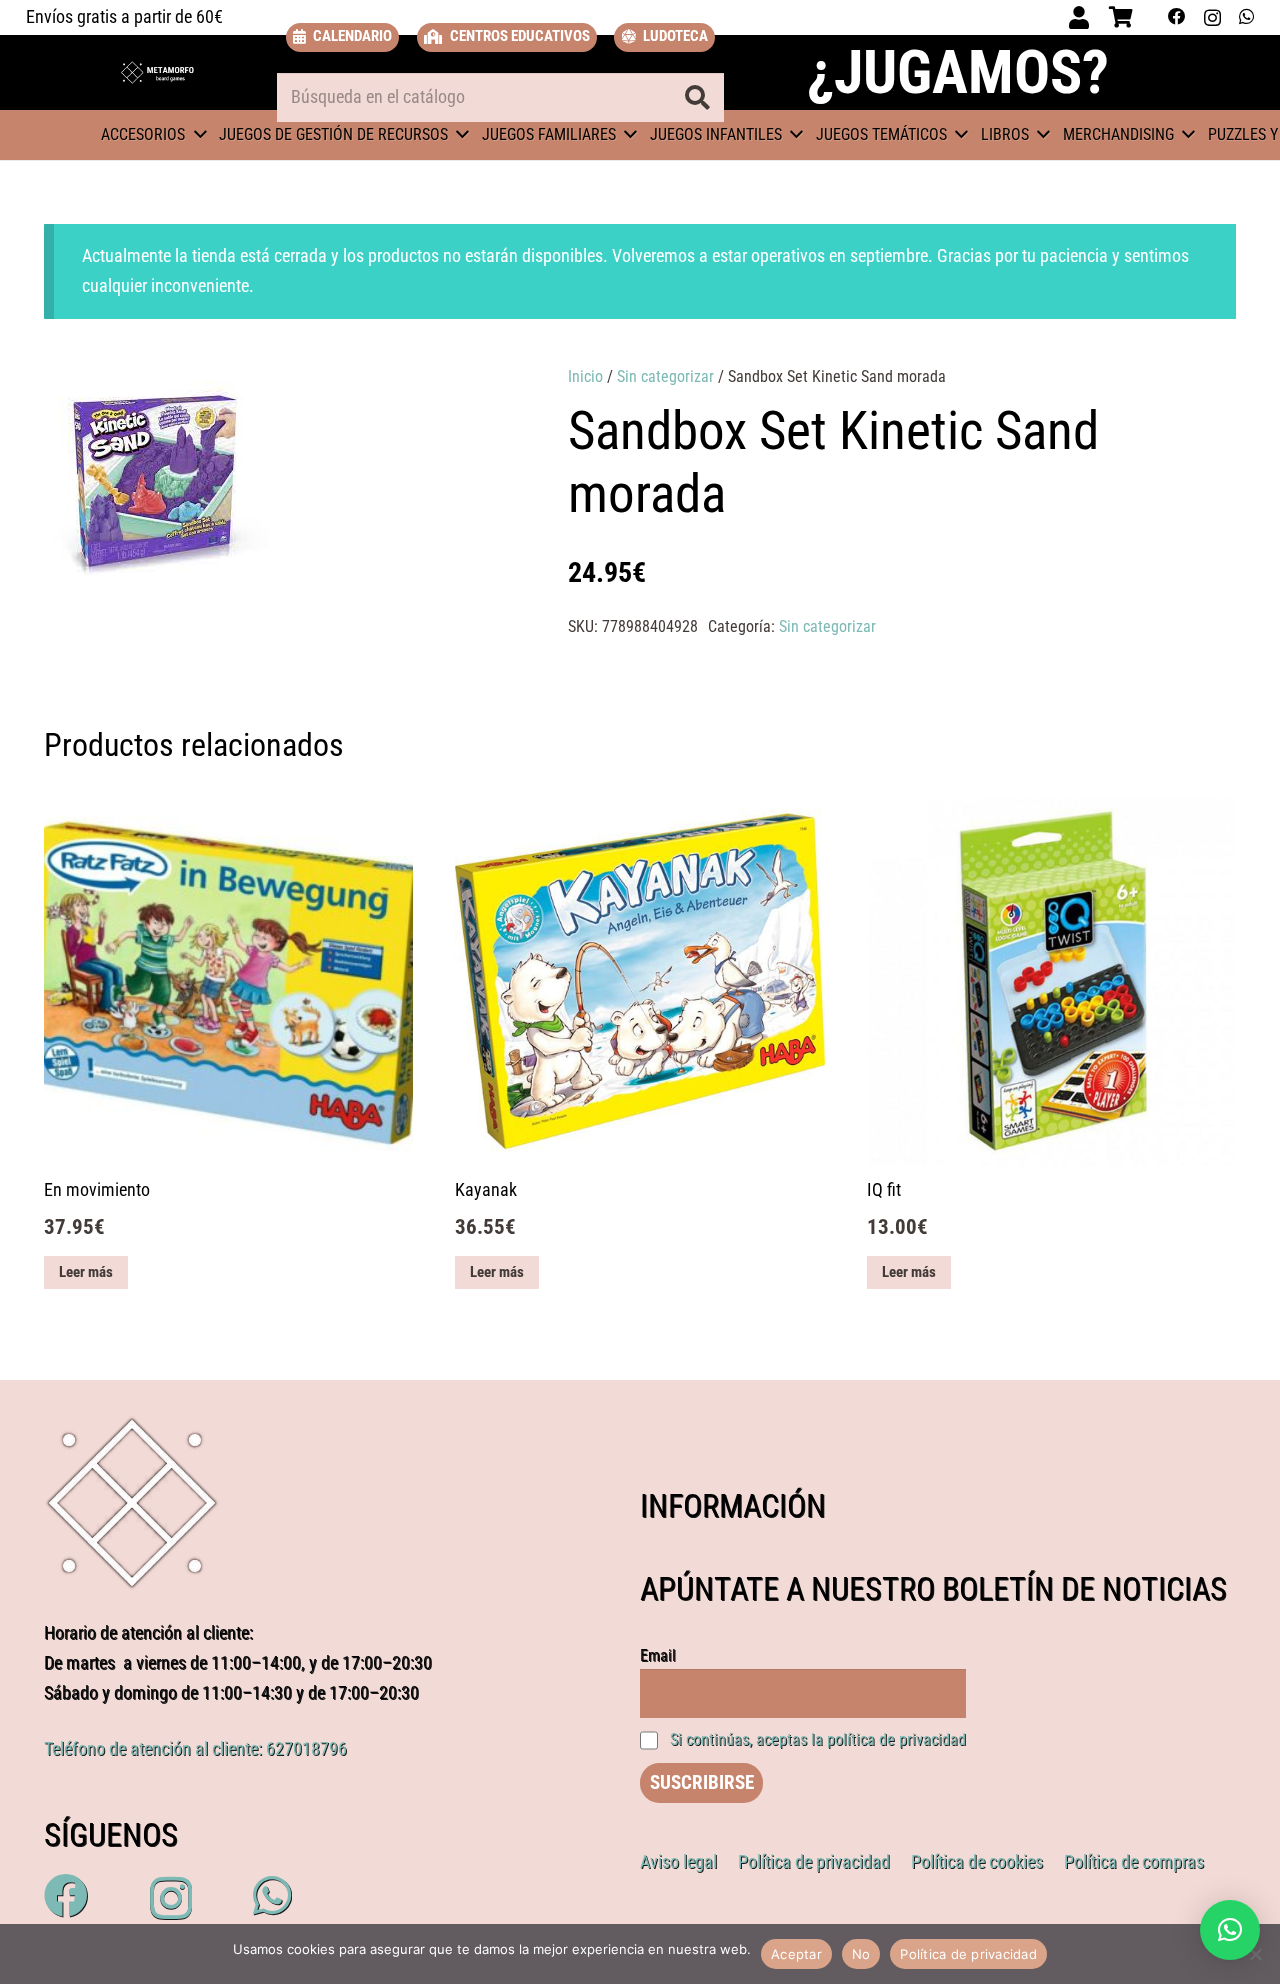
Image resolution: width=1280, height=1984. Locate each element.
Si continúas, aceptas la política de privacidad (818, 1739)
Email (658, 1655)
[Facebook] (1177, 17)
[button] (462, 400)
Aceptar (796, 1954)
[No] (1255, 1954)
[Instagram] (1212, 17)
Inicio (585, 376)
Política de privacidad (968, 1954)
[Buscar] (697, 98)
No (861, 1954)
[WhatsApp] (1246, 17)
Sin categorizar (665, 376)
